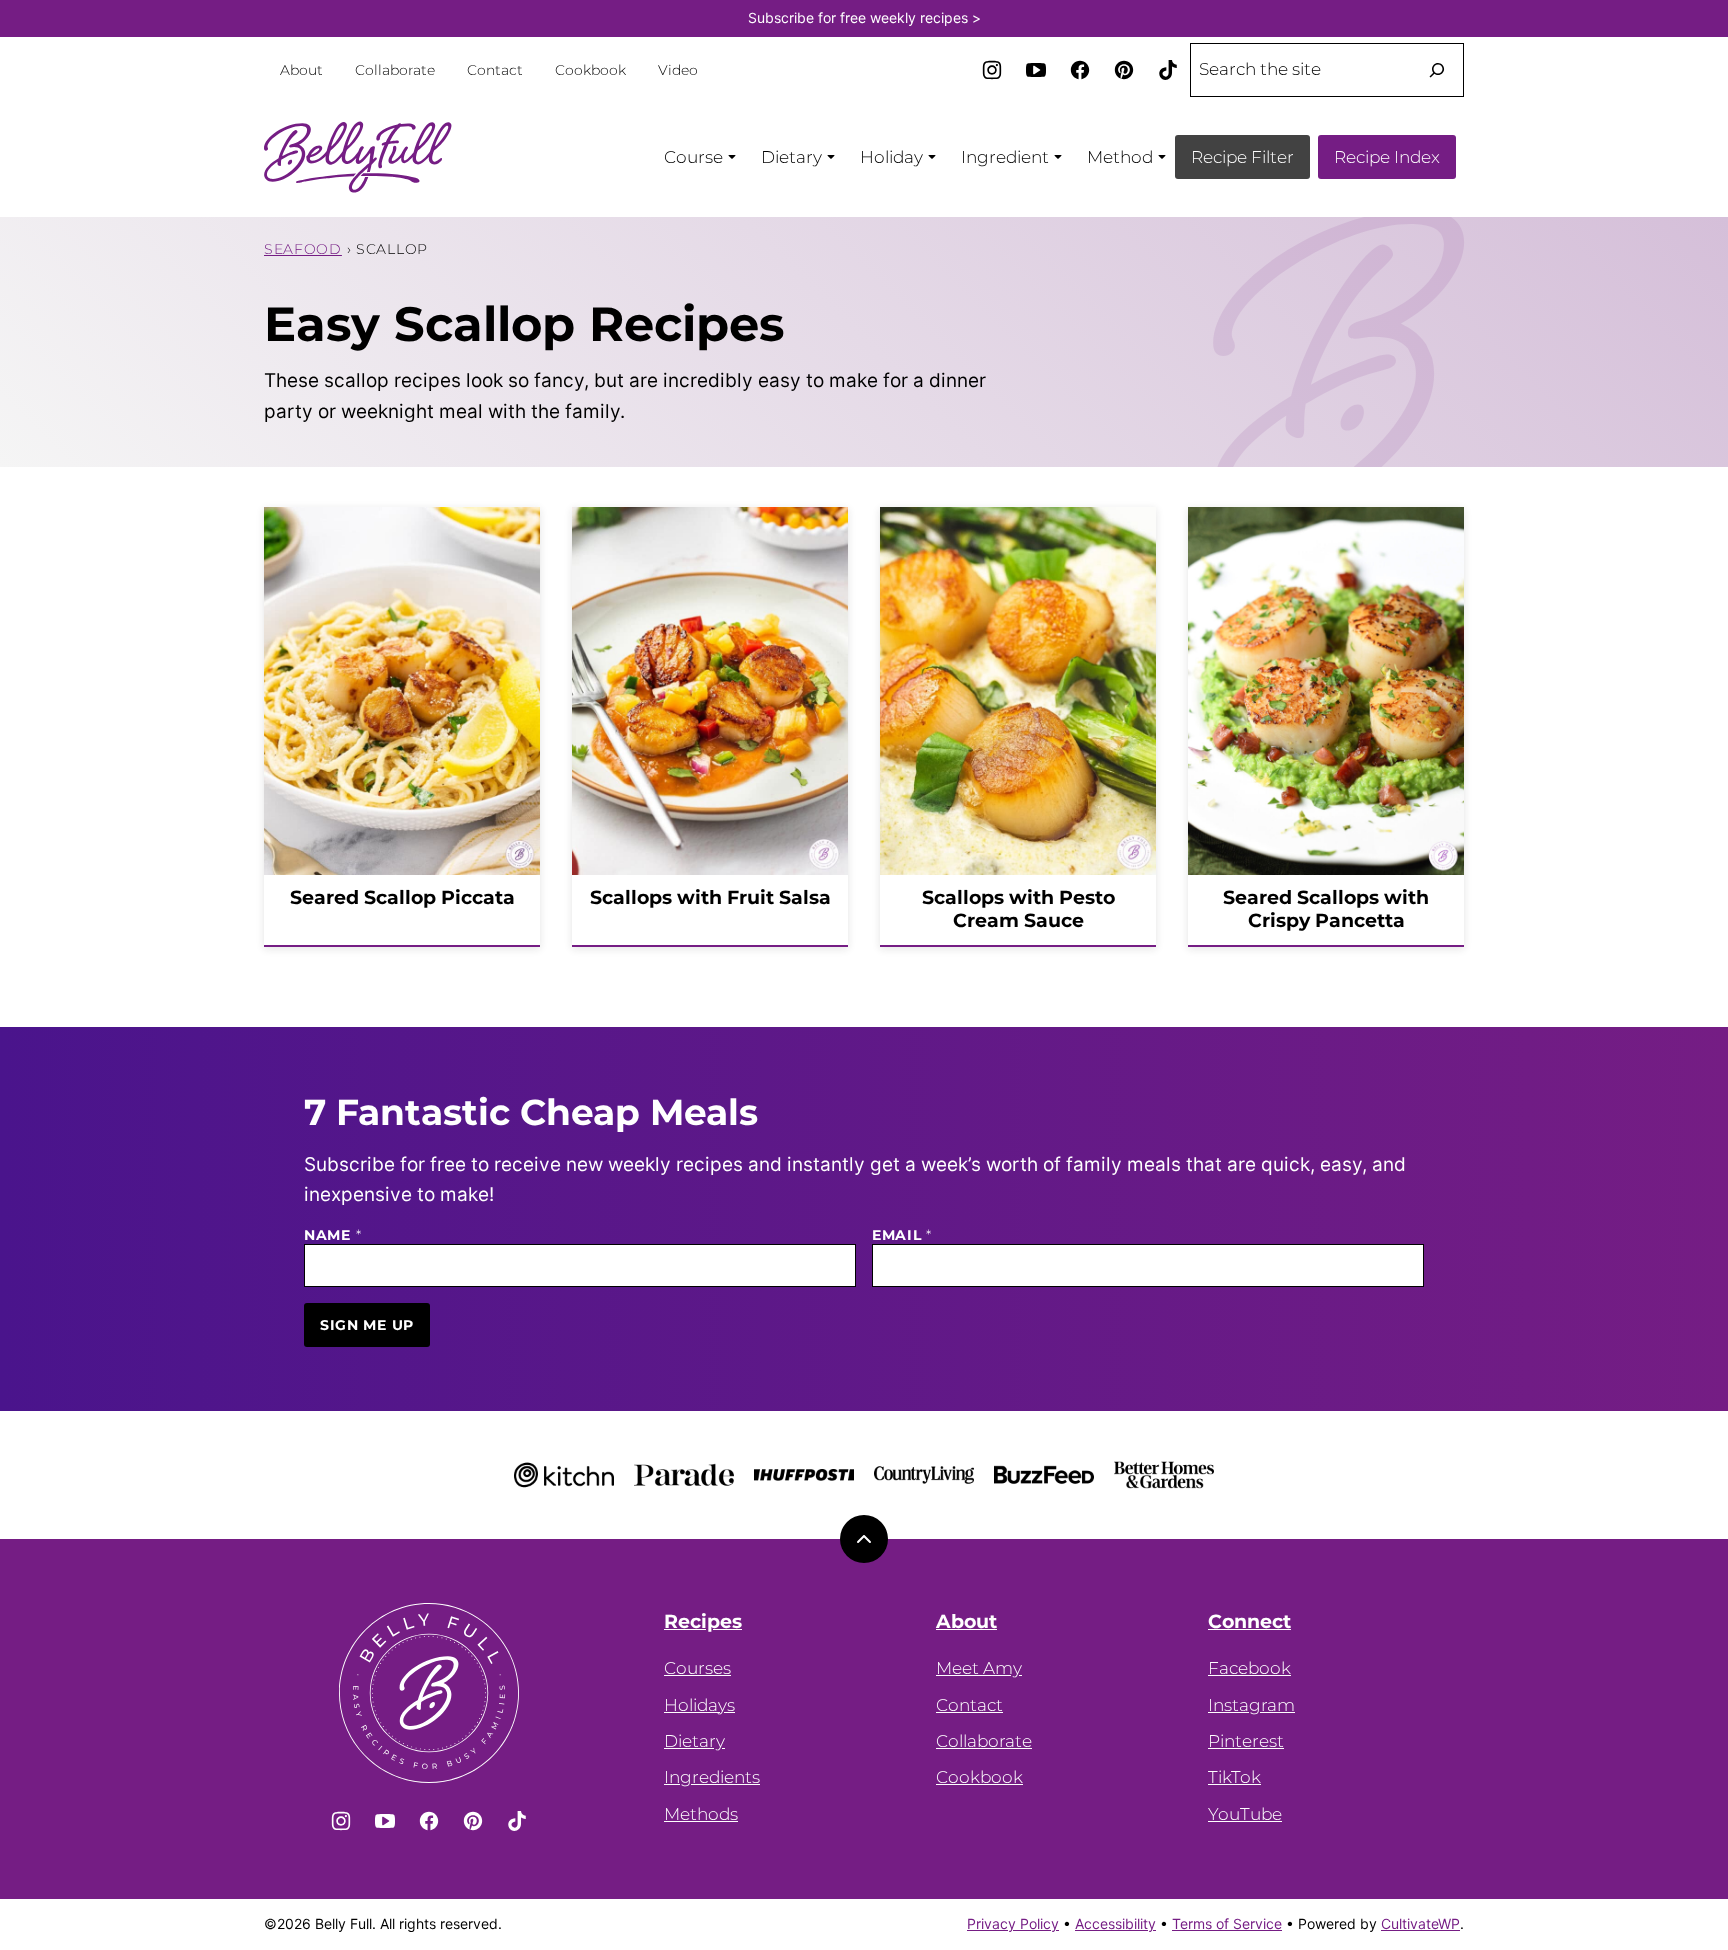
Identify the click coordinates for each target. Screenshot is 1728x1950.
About (301, 70)
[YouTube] (1036, 70)
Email (902, 1235)
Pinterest (1246, 1741)
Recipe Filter (1242, 157)
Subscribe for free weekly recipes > (864, 17)
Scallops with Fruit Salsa (710, 897)
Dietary (694, 1741)
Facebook (1249, 1668)
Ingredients (712, 1777)
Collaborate (395, 70)
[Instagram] (992, 70)
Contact (495, 70)
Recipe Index (1387, 157)
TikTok (1234, 1777)
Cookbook (590, 70)
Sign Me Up (367, 1325)
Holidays (699, 1705)
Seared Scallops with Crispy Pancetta (1326, 909)
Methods (701, 1814)
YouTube (1245, 1814)
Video (678, 70)
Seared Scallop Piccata (402, 897)
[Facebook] (1080, 70)
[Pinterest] (1124, 70)
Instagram (1251, 1705)
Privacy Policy (1013, 1923)
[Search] (1437, 70)
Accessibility (1115, 1923)
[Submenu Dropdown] (732, 157)
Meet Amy (979, 1668)
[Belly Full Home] (358, 157)
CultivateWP (1420, 1923)
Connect (1249, 1622)
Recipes (703, 1622)
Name (332, 1235)
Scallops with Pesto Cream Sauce (1018, 909)
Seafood (303, 249)
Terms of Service (1227, 1923)
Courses (697, 1668)
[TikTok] (1168, 70)
